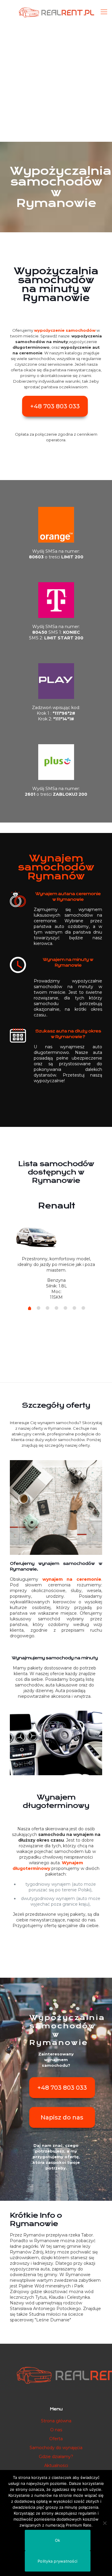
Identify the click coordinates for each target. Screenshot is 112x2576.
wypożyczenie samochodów (65, 330)
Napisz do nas (62, 2117)
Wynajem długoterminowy (48, 1866)
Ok (58, 2540)
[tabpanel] (56, 1248)
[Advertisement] (56, 83)
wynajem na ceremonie (72, 1579)
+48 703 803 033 (55, 406)
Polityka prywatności (57, 2561)
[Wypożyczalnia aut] (56, 12)
